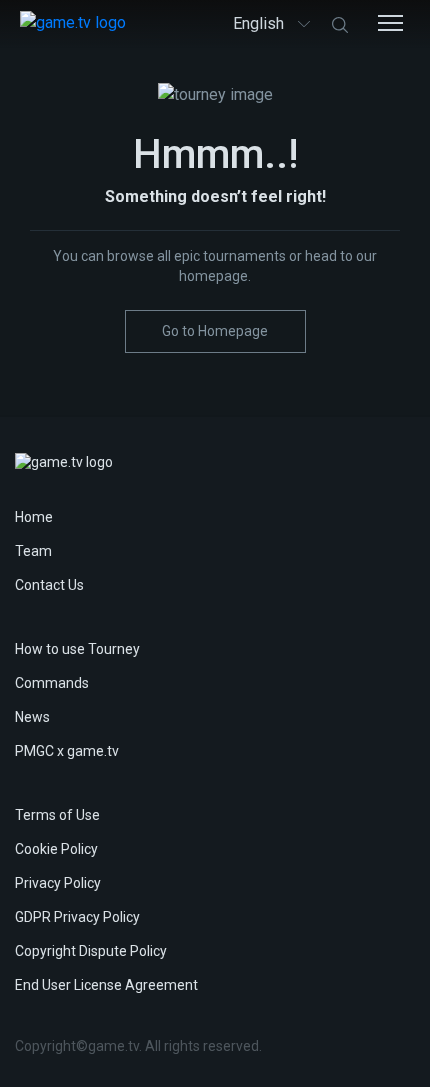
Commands (52, 683)
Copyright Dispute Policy (91, 951)
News (32, 717)
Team (33, 551)
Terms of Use (57, 815)
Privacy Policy (58, 883)
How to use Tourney (77, 649)
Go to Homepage (215, 331)
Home (34, 517)
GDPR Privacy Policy (77, 917)
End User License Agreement (106, 985)
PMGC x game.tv (67, 751)
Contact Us (49, 585)
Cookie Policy (56, 849)
